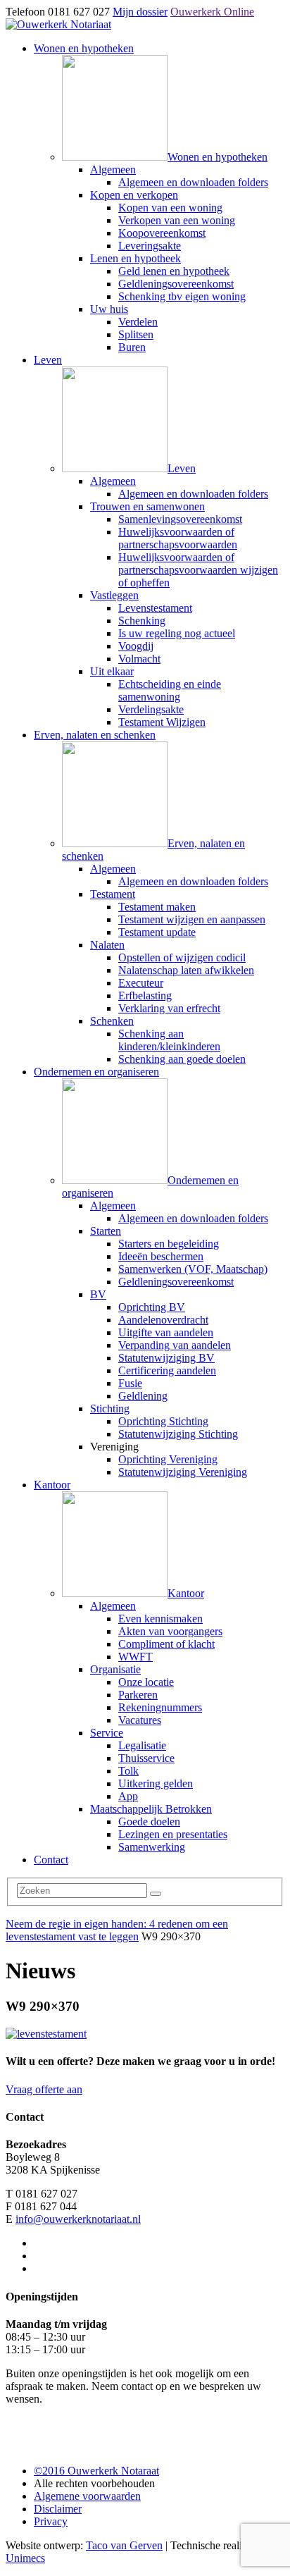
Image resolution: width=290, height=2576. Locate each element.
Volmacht (139, 659)
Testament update (157, 932)
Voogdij (136, 646)
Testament (113, 894)
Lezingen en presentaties (173, 1834)
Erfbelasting (145, 996)
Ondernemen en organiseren (96, 1072)
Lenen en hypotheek (135, 258)
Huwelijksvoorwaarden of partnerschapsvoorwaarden (178, 538)
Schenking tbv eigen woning (182, 296)
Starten (106, 1231)
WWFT (135, 1657)
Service (107, 1733)
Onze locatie (146, 1682)
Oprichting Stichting (163, 1421)
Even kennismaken (160, 1619)
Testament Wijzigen (162, 722)
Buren (132, 347)
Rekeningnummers (160, 1707)
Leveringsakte (150, 246)
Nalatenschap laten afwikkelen (186, 970)
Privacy (51, 2521)
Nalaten (107, 945)
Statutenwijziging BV (166, 1358)
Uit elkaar (112, 671)
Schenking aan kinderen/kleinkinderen (169, 1040)
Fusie (130, 1383)
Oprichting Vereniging (168, 1459)
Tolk (128, 1771)
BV (98, 1294)
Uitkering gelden (156, 1783)
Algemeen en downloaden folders (193, 182)
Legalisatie (142, 1745)
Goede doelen (149, 1822)
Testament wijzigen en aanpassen (192, 919)
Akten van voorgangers (170, 1631)
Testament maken (157, 907)
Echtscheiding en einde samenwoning (170, 690)
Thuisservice (146, 1758)
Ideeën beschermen (161, 1256)
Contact (51, 1860)
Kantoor (52, 1485)
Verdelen (138, 322)
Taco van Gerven (124, 2545)
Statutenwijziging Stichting (178, 1434)
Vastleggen (114, 595)
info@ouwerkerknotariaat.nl (78, 2219)
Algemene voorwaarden (87, 2496)
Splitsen (136, 334)
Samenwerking (152, 1847)
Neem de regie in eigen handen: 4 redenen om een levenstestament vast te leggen (117, 1930)
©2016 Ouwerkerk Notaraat (96, 2471)
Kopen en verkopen (134, 195)
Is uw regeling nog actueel (177, 633)
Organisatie (115, 1669)
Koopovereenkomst (162, 233)
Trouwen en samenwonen (147, 506)
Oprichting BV (152, 1307)
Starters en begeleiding (169, 1244)
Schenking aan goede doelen (182, 1059)
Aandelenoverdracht (163, 1320)
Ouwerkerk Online (212, 12)
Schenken (112, 1021)
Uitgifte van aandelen (166, 1332)
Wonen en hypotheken (84, 48)
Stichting (110, 1409)
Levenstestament (155, 608)
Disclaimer (58, 2509)
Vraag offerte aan (44, 2089)
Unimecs (25, 2558)
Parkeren (138, 1695)
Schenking (142, 621)
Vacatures (140, 1720)
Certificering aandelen (167, 1370)
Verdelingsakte (151, 709)
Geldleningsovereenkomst (176, 284)
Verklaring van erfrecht (169, 1008)
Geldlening (143, 1396)
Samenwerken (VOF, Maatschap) (193, 1269)
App (128, 1796)
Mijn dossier (140, 12)
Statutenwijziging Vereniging (183, 1472)
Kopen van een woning (170, 208)
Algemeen (113, 170)
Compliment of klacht (166, 1644)
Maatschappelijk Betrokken (151, 1809)
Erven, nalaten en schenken (95, 735)
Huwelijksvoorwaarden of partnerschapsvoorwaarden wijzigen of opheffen (198, 570)
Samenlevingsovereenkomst (180, 519)
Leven (48, 360)
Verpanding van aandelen (175, 1345)
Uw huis (109, 309)
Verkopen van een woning (177, 220)
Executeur (141, 983)
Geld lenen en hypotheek (174, 271)
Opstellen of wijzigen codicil (182, 957)
